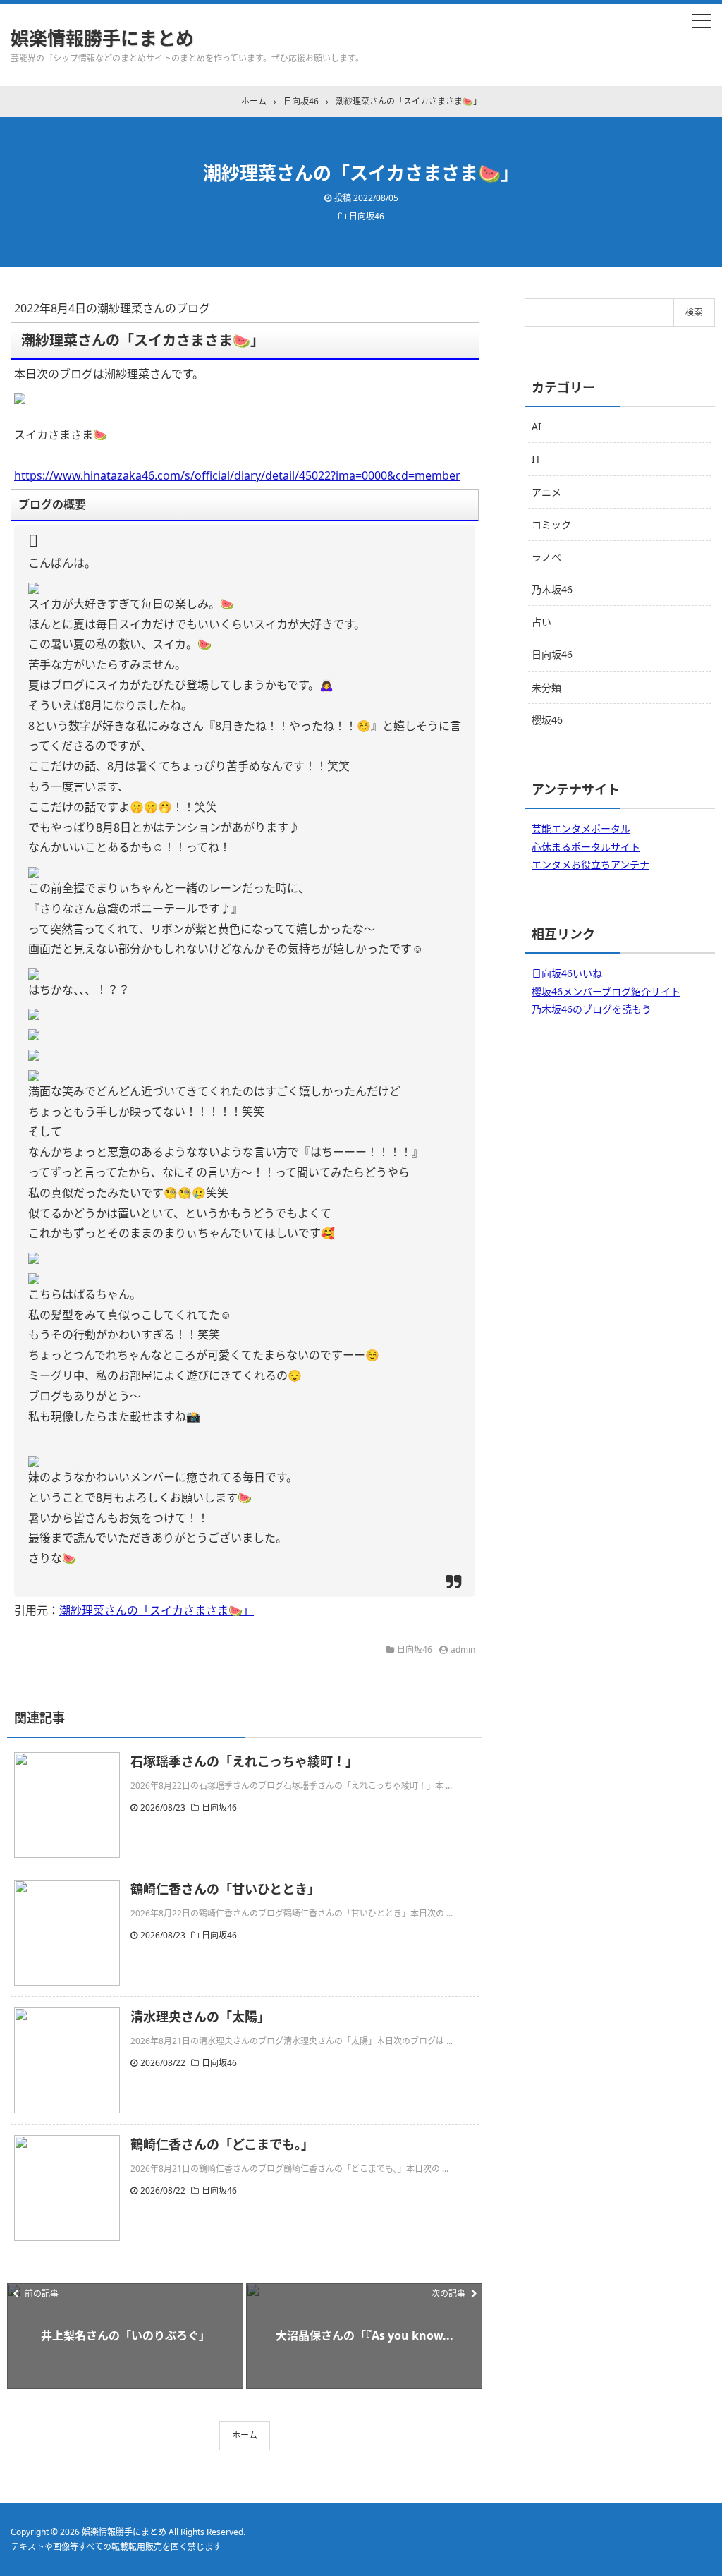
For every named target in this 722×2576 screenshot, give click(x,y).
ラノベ (546, 557)
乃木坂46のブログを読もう (592, 1009)
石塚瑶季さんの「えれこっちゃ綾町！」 (244, 1761)
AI (537, 426)
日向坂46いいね (567, 973)
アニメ (546, 492)
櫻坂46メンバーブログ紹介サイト (606, 991)
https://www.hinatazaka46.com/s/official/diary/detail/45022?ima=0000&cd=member (237, 475)
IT (536, 459)
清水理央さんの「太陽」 (200, 2017)
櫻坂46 (547, 720)
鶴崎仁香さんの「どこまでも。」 (222, 2144)
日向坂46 (367, 216)
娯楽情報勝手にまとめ (102, 38)
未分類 (546, 687)
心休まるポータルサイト (586, 847)
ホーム (245, 2435)
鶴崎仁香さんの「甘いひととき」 (225, 1889)
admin (463, 1650)
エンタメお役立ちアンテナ (591, 864)
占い (541, 622)
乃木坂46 (552, 589)
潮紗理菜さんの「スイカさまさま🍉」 (157, 1610)
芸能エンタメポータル (581, 828)
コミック (551, 524)
